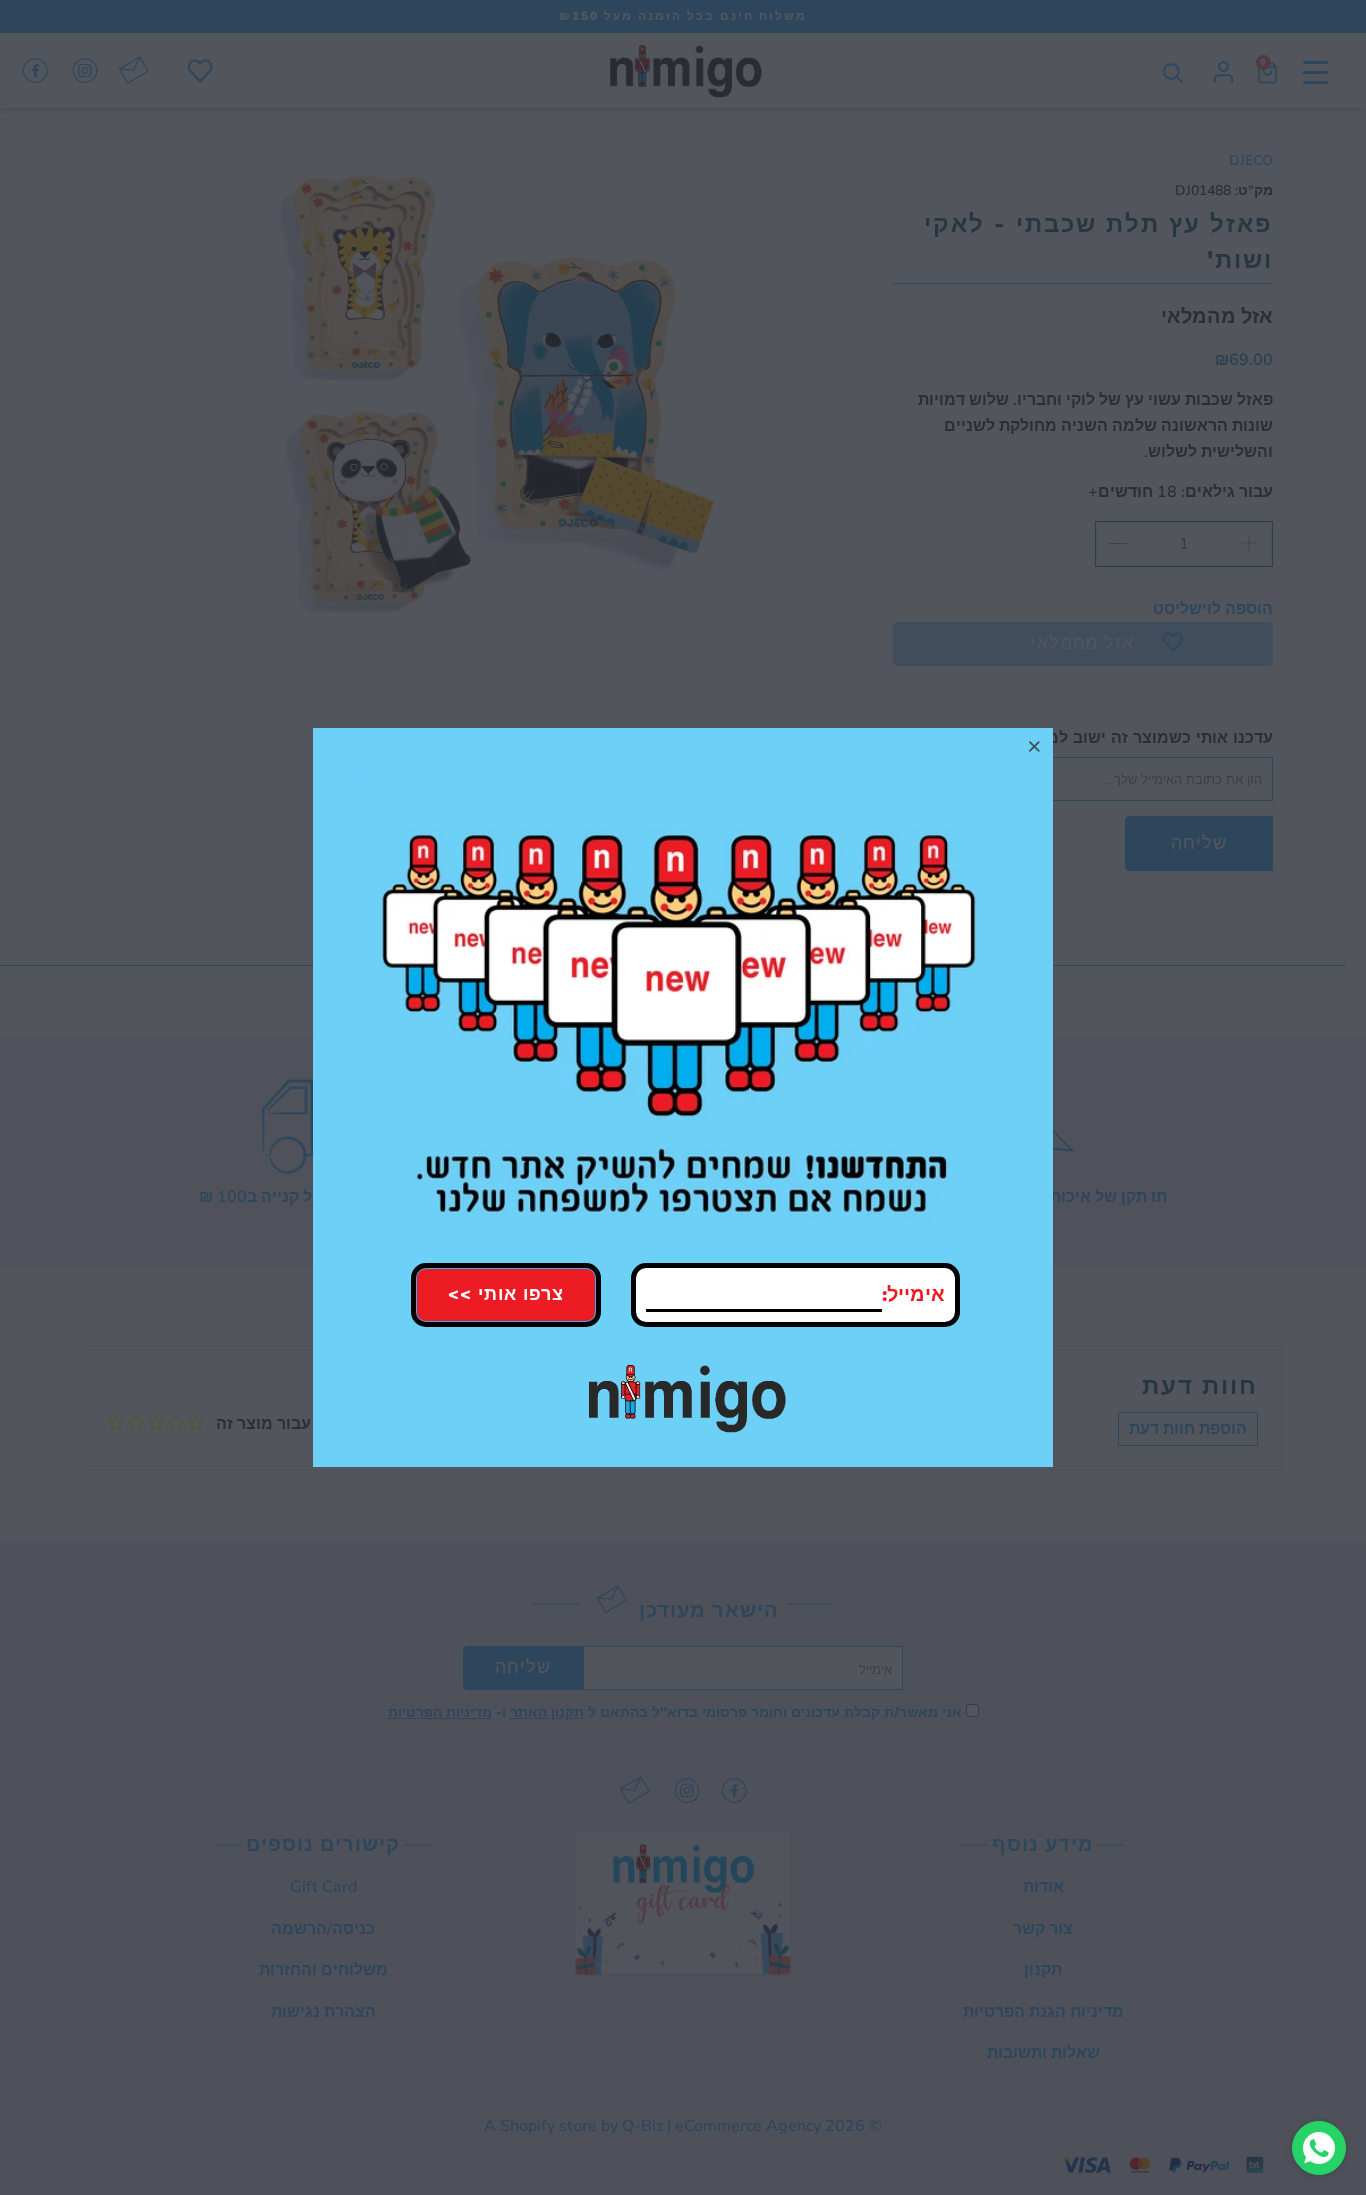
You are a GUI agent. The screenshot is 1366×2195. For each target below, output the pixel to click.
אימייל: (913, 1294)
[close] (1035, 746)
